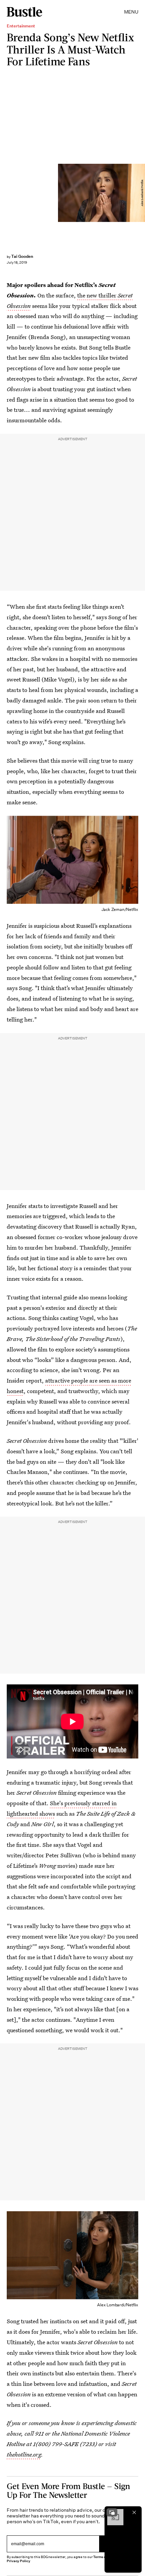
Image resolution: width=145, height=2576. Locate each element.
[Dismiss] (134, 2512)
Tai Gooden (22, 256)
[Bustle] (24, 12)
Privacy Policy (19, 2561)
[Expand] (112, 2512)
